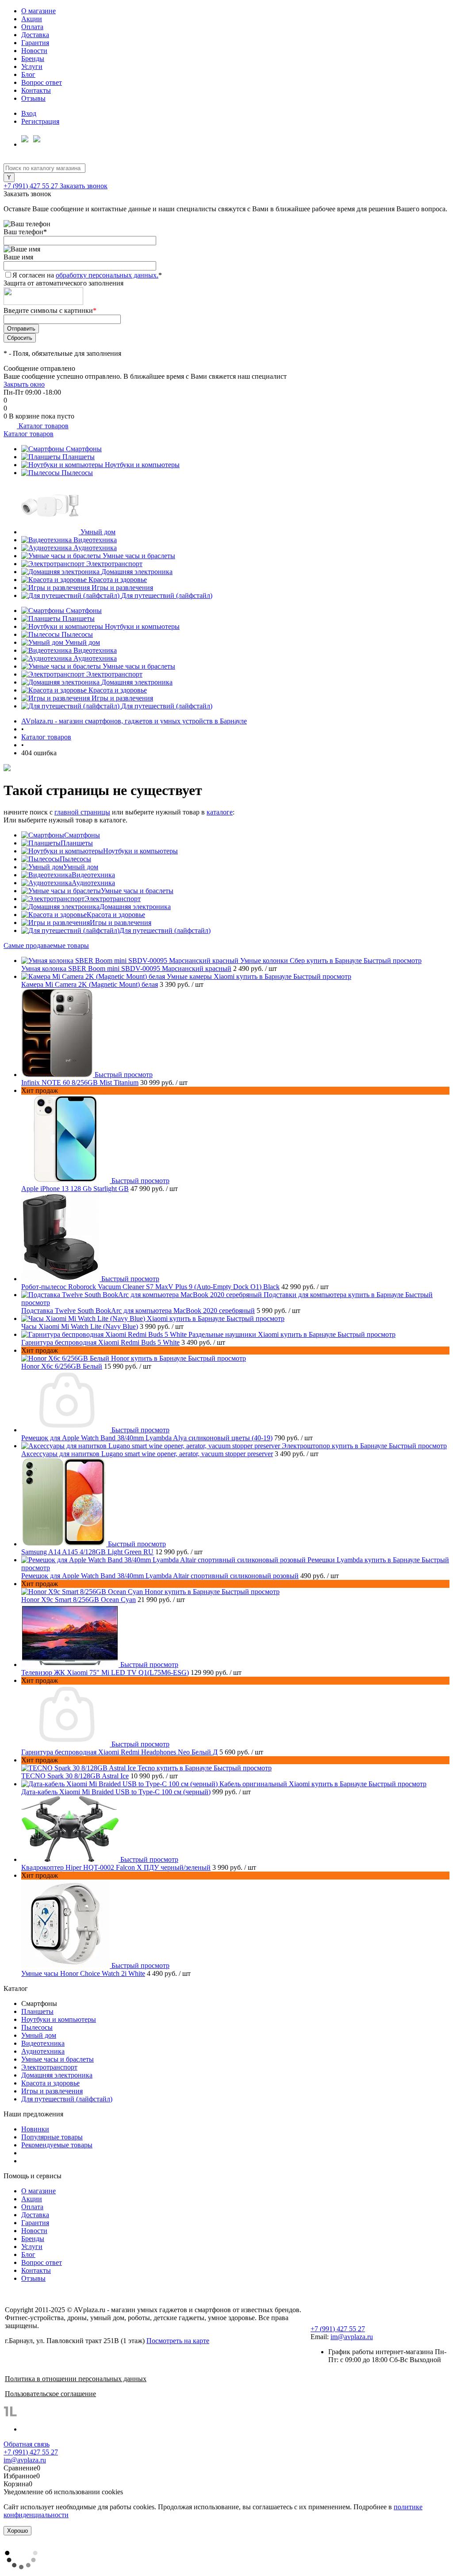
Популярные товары (52, 2137)
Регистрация (40, 121)
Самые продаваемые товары (46, 946)
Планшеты (79, 457)
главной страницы (82, 812)
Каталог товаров (43, 426)
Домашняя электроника (137, 572)
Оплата (32, 27)
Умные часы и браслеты (139, 556)
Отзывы (33, 98)
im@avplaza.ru (352, 2337)
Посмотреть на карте (178, 2341)
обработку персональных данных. (107, 275)
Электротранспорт (114, 564)
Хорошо (17, 2531)
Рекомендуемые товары (57, 2145)
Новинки (35, 2129)
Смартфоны (84, 449)
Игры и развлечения (122, 588)
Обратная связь (27, 2444)
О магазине (38, 11)
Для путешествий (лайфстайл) (167, 595)
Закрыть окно (24, 384)
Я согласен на (87, 275)
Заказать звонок (84, 186)
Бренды (33, 59)
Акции (32, 19)
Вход (29, 113)
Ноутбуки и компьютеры (142, 465)
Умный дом (98, 532)
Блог (28, 74)
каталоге (220, 812)
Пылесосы (77, 473)
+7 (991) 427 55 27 (32, 186)
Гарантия (35, 43)
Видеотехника (95, 540)
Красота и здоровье (118, 580)
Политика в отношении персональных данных (76, 2379)
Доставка (35, 35)
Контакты (36, 90)
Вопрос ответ (42, 82)
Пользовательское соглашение (50, 2394)
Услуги (32, 67)
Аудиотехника (95, 548)
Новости (34, 51)
